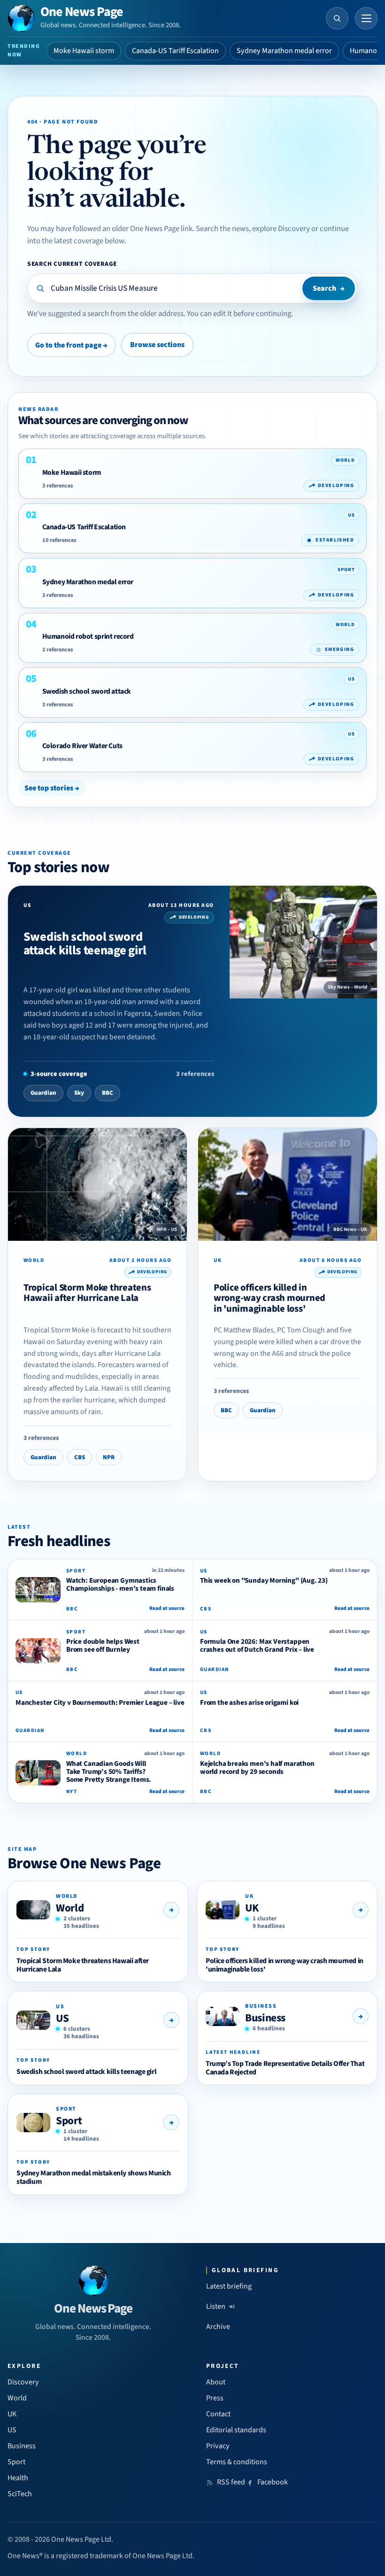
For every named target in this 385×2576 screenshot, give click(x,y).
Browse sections (157, 345)
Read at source (167, 1608)
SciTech (20, 2494)
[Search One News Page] (337, 18)
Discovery (23, 2382)
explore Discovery (281, 229)
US (62, 2018)
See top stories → (52, 788)
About (216, 2382)
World (70, 1908)
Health (18, 2478)
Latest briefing (229, 2286)
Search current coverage (72, 264)
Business (265, 2018)
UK (252, 1908)
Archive (218, 2327)
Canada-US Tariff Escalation (175, 51)
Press (215, 2398)
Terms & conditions (237, 2462)
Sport (69, 2121)
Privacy (218, 2446)
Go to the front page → (71, 345)
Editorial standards (236, 2430)
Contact (218, 2414)
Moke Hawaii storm (84, 51)
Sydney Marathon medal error (284, 51)
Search (329, 288)
